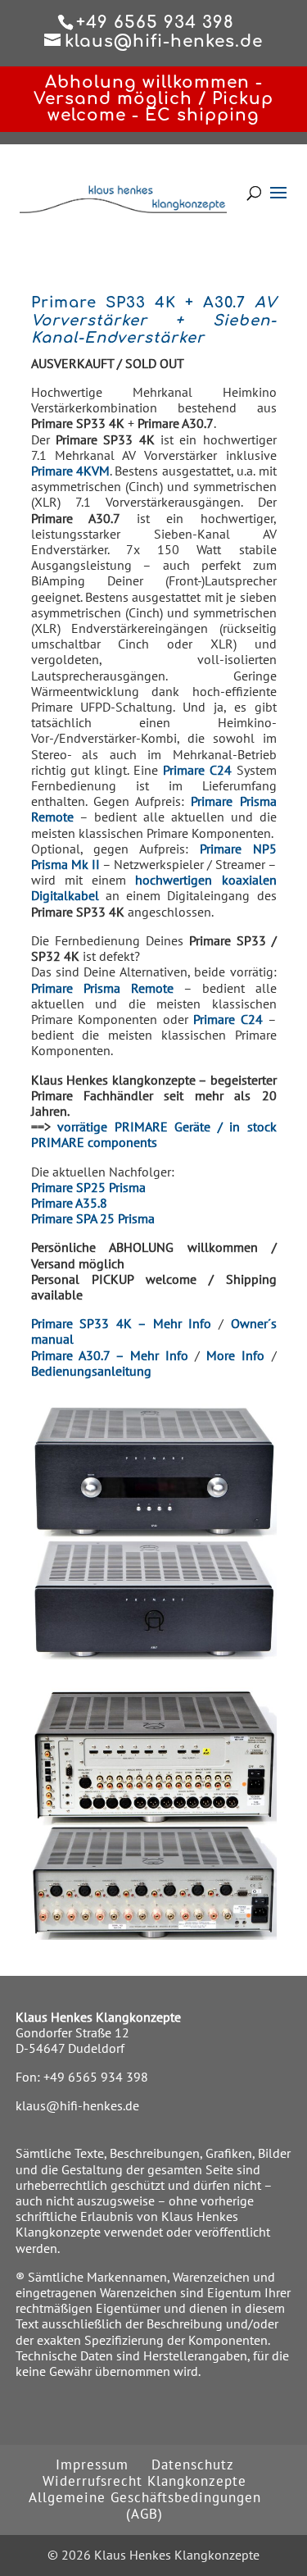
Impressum (92, 2464)
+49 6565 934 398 (96, 2077)
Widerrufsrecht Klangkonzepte (144, 2481)
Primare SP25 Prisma (88, 1187)
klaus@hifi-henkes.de (77, 2105)
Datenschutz (193, 2464)
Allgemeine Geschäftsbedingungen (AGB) (145, 2505)
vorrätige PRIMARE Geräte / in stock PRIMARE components (154, 1134)
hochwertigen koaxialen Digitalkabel (154, 887)
